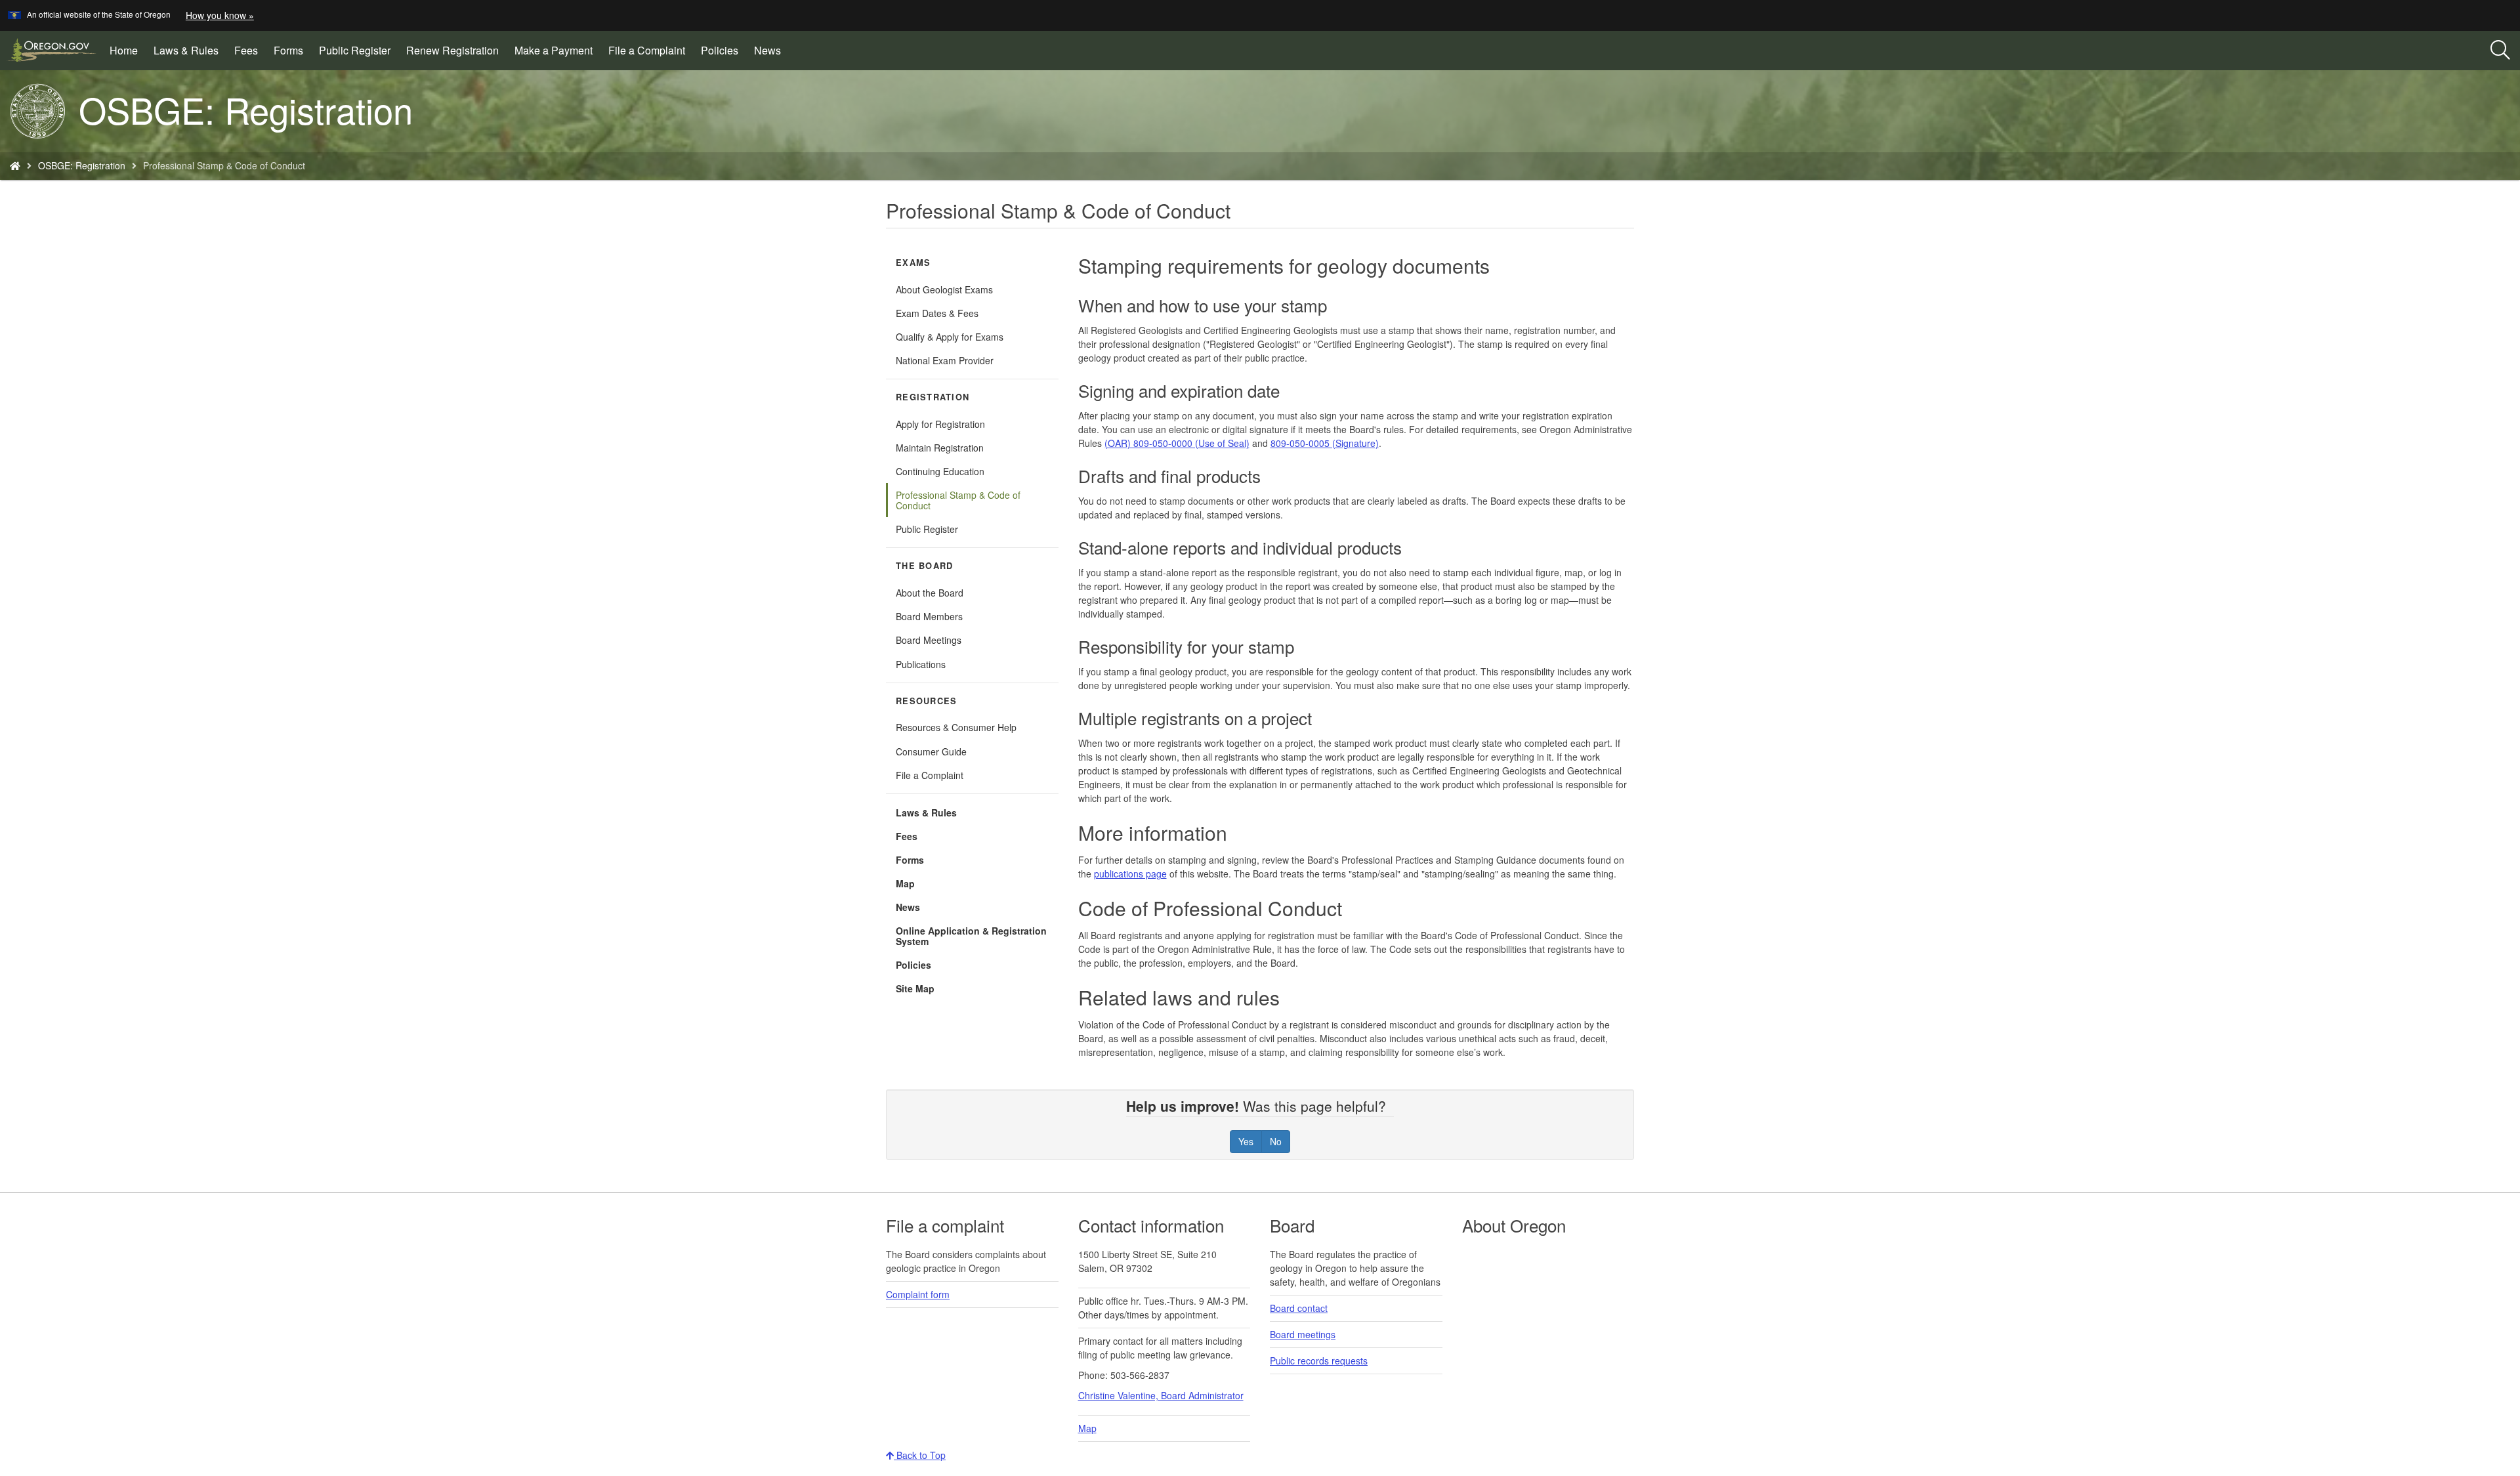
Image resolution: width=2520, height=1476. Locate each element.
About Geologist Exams (944, 289)
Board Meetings (929, 640)
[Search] (2500, 51)
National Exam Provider (945, 360)
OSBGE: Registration (82, 165)
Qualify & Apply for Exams (950, 337)
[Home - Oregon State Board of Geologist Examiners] (15, 165)
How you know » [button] (220, 15)
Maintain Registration (940, 448)
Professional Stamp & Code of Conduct (958, 500)
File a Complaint (647, 50)
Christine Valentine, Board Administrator (1161, 1395)
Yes (1246, 1141)
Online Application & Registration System (971, 936)
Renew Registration (456, 55)
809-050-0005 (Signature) (1325, 443)
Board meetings (1303, 1334)
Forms (288, 50)
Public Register (355, 50)
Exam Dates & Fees (937, 313)
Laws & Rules (186, 50)
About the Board (930, 593)
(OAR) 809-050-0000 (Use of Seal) (1177, 443)
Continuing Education (940, 471)
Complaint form (918, 1294)
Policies (720, 50)
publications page (1130, 874)
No (1276, 1141)
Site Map (915, 988)
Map (905, 883)
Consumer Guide (931, 751)
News (767, 50)
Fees (246, 50)
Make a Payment (557, 55)
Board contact (1299, 1308)
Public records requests (1319, 1360)
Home (124, 50)
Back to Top (920, 1455)
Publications (921, 664)
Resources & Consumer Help (956, 727)
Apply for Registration (940, 424)
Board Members (929, 616)
